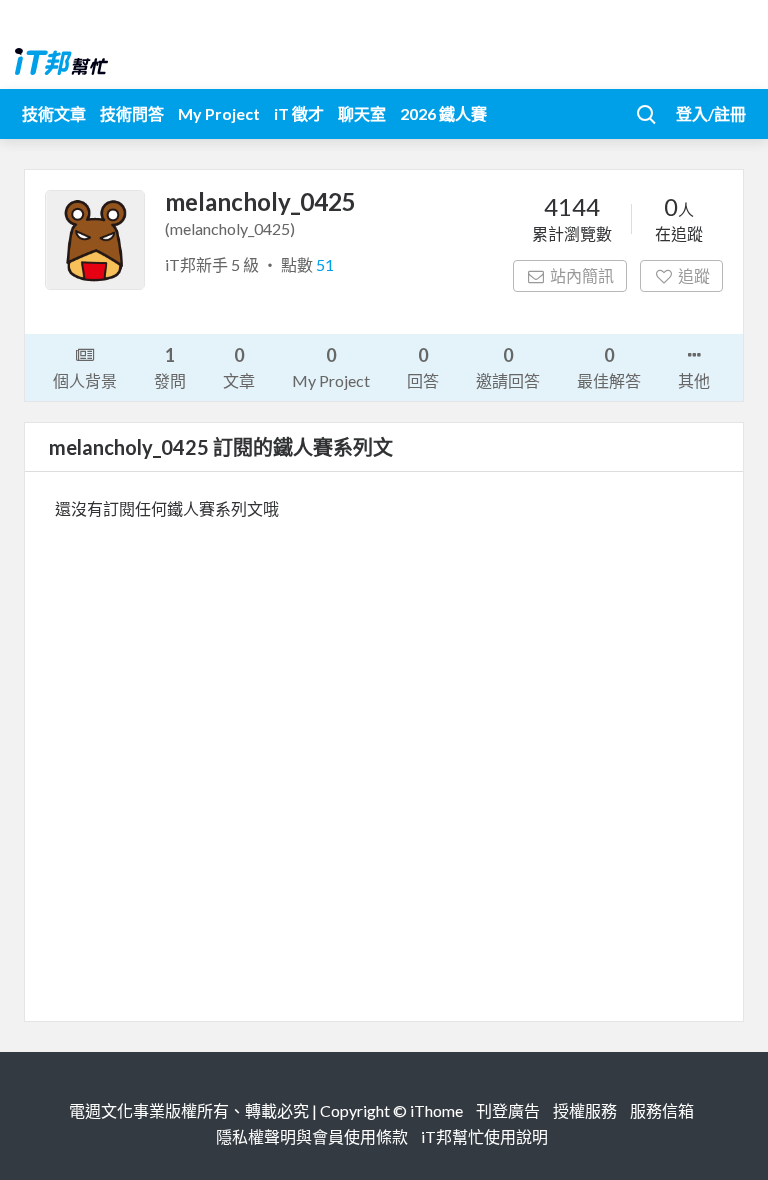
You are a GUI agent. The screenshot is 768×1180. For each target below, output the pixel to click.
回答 (423, 367)
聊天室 (362, 113)
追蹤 (694, 275)
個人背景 (85, 380)
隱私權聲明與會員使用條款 (312, 1136)
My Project (219, 113)
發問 (170, 367)
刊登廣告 (508, 1110)
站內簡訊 (582, 275)
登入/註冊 (711, 113)
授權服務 (585, 1110)
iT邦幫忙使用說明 (484, 1136)
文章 (239, 367)
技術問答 (132, 113)
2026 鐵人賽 (443, 113)
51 (325, 264)
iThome (436, 1110)
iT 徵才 (299, 113)
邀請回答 (508, 367)
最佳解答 (609, 367)
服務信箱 (662, 1110)
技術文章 (54, 113)
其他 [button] (694, 380)
